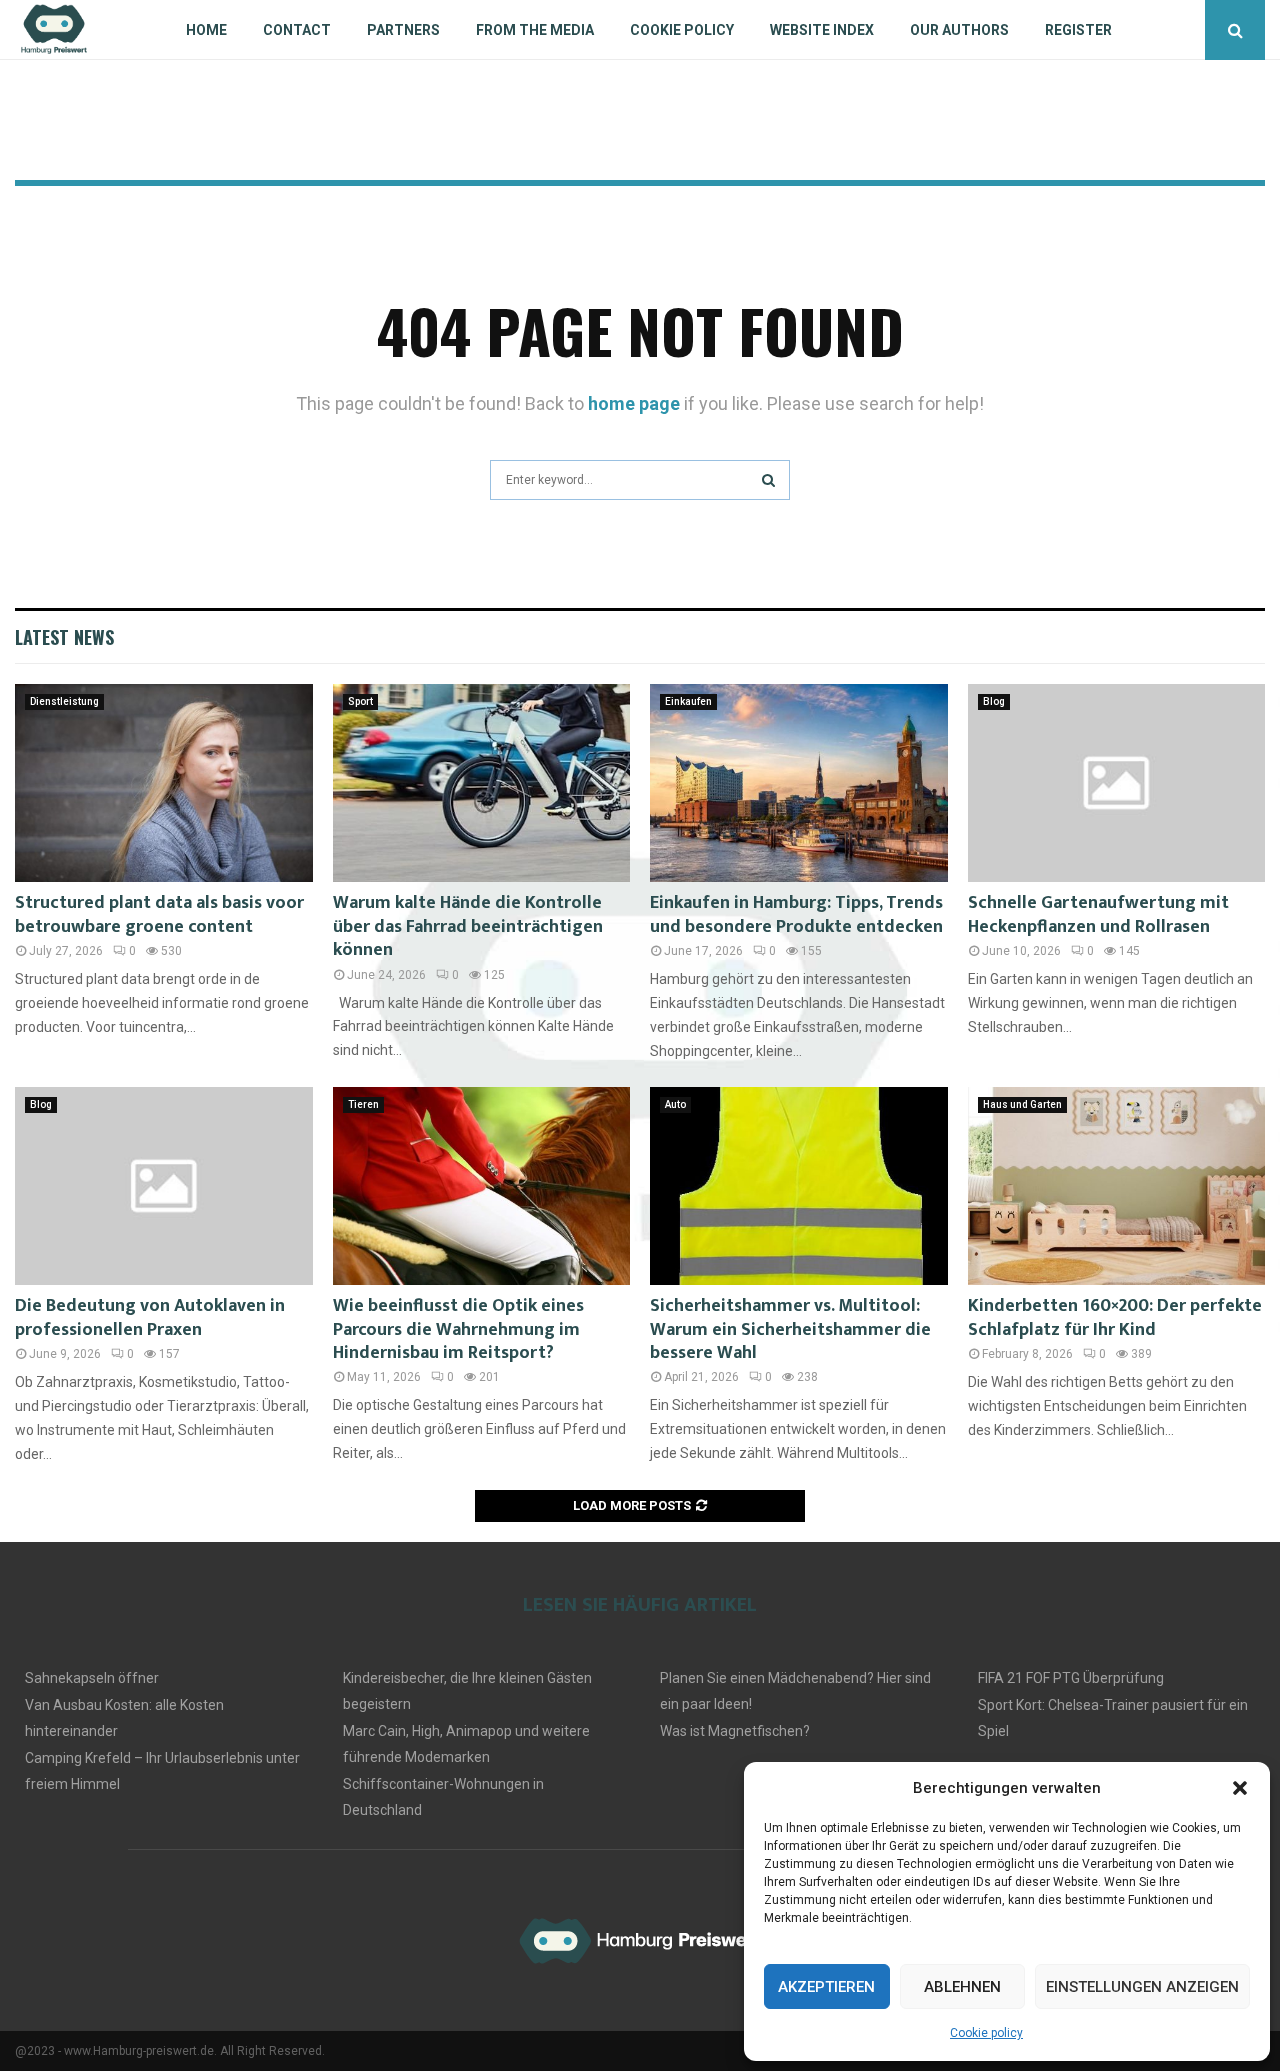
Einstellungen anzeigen (1142, 1987)
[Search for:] (640, 477)
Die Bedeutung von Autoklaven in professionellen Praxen (150, 1317)
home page (634, 403)
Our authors (959, 30)
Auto (675, 1104)
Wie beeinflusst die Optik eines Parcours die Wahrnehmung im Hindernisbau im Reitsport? (458, 1329)
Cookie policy (986, 2033)
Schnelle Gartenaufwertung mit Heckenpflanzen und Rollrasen (1098, 914)
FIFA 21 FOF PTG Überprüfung (1071, 1678)
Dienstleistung (64, 701)
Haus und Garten (1022, 1104)
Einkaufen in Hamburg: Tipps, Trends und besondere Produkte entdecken (796, 914)
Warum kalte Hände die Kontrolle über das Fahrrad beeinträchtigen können (468, 926)
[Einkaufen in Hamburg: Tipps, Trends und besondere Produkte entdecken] (799, 783)
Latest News (64, 637)
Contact (297, 30)
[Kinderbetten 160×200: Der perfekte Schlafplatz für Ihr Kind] (1117, 1186)
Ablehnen (962, 1987)
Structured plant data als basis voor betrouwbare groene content (159, 914)
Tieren (363, 1104)
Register (1078, 30)
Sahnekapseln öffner (92, 1678)
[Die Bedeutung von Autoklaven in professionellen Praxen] (164, 1186)
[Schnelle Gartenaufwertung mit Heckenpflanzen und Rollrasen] (1117, 783)
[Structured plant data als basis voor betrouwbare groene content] (164, 783)
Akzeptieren (826, 1987)
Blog (994, 701)
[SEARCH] (768, 480)
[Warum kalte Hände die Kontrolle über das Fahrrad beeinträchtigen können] (482, 783)
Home (206, 30)
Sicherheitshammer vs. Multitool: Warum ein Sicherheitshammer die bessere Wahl (790, 1329)
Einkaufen (688, 701)
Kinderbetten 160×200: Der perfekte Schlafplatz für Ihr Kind (1115, 1317)
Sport (360, 701)
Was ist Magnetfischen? (735, 1731)
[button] (1240, 1788)
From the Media (535, 30)
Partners (403, 30)
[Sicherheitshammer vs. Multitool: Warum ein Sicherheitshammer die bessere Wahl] (799, 1186)
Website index (822, 30)
